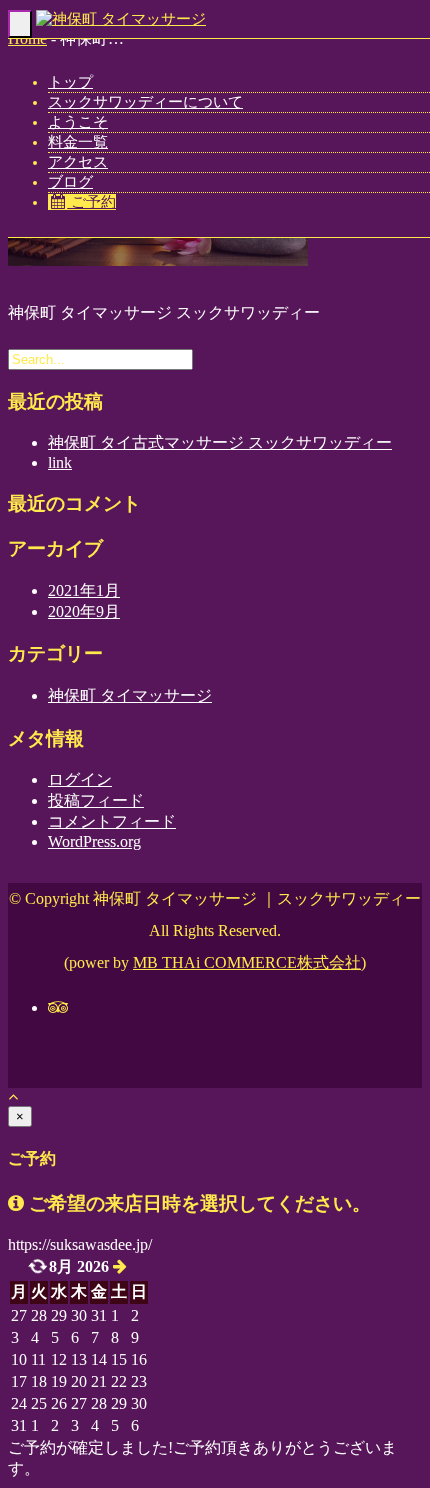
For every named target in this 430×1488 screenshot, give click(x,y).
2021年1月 (84, 590)
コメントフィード (112, 821)
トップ (70, 82)
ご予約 (91, 202)
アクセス (78, 162)
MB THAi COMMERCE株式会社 (247, 962)
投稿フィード (96, 800)
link (60, 462)
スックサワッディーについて (145, 102)
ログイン (80, 779)
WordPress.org (94, 841)
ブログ (70, 182)
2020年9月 (84, 611)
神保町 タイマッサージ (130, 695)
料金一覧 (78, 142)
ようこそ (78, 122)
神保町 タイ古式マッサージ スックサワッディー (220, 442)
